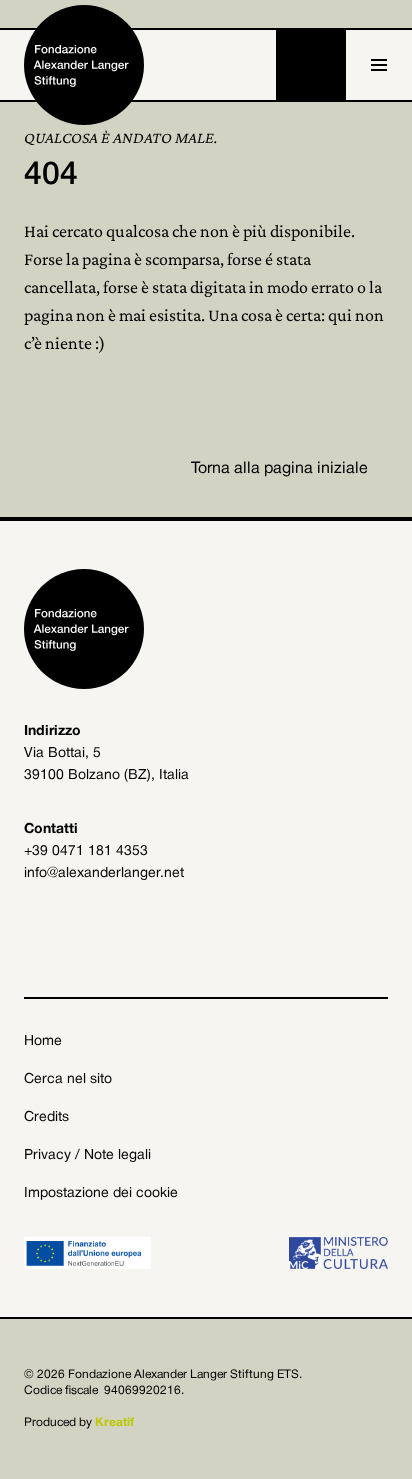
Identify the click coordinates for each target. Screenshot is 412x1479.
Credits (46, 1117)
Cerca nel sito (68, 1079)
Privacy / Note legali (87, 1155)
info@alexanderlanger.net (104, 873)
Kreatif (114, 1422)
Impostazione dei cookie (101, 1193)
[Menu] (379, 65)
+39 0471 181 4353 (86, 851)
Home (43, 1041)
